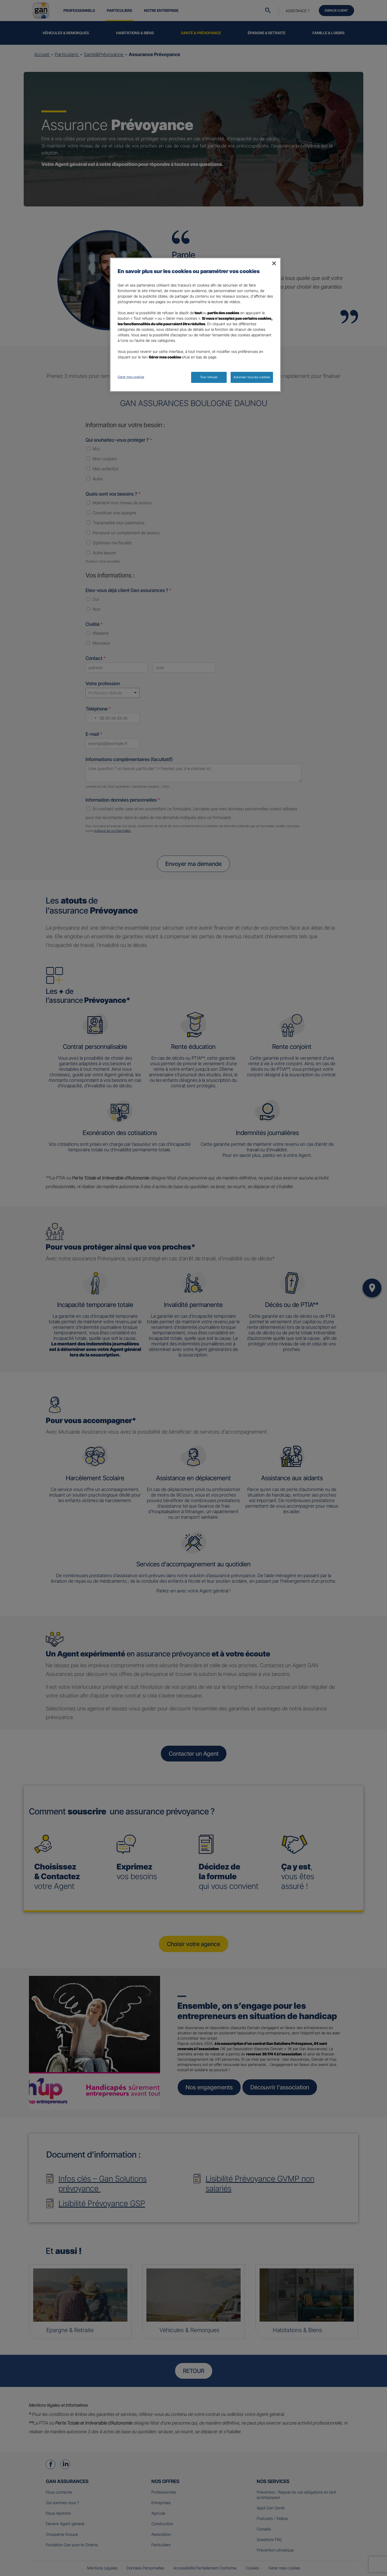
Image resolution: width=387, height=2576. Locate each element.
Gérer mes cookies (131, 377)
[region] (195, 325)
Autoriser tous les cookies (252, 377)
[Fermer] (274, 263)
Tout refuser (209, 377)
